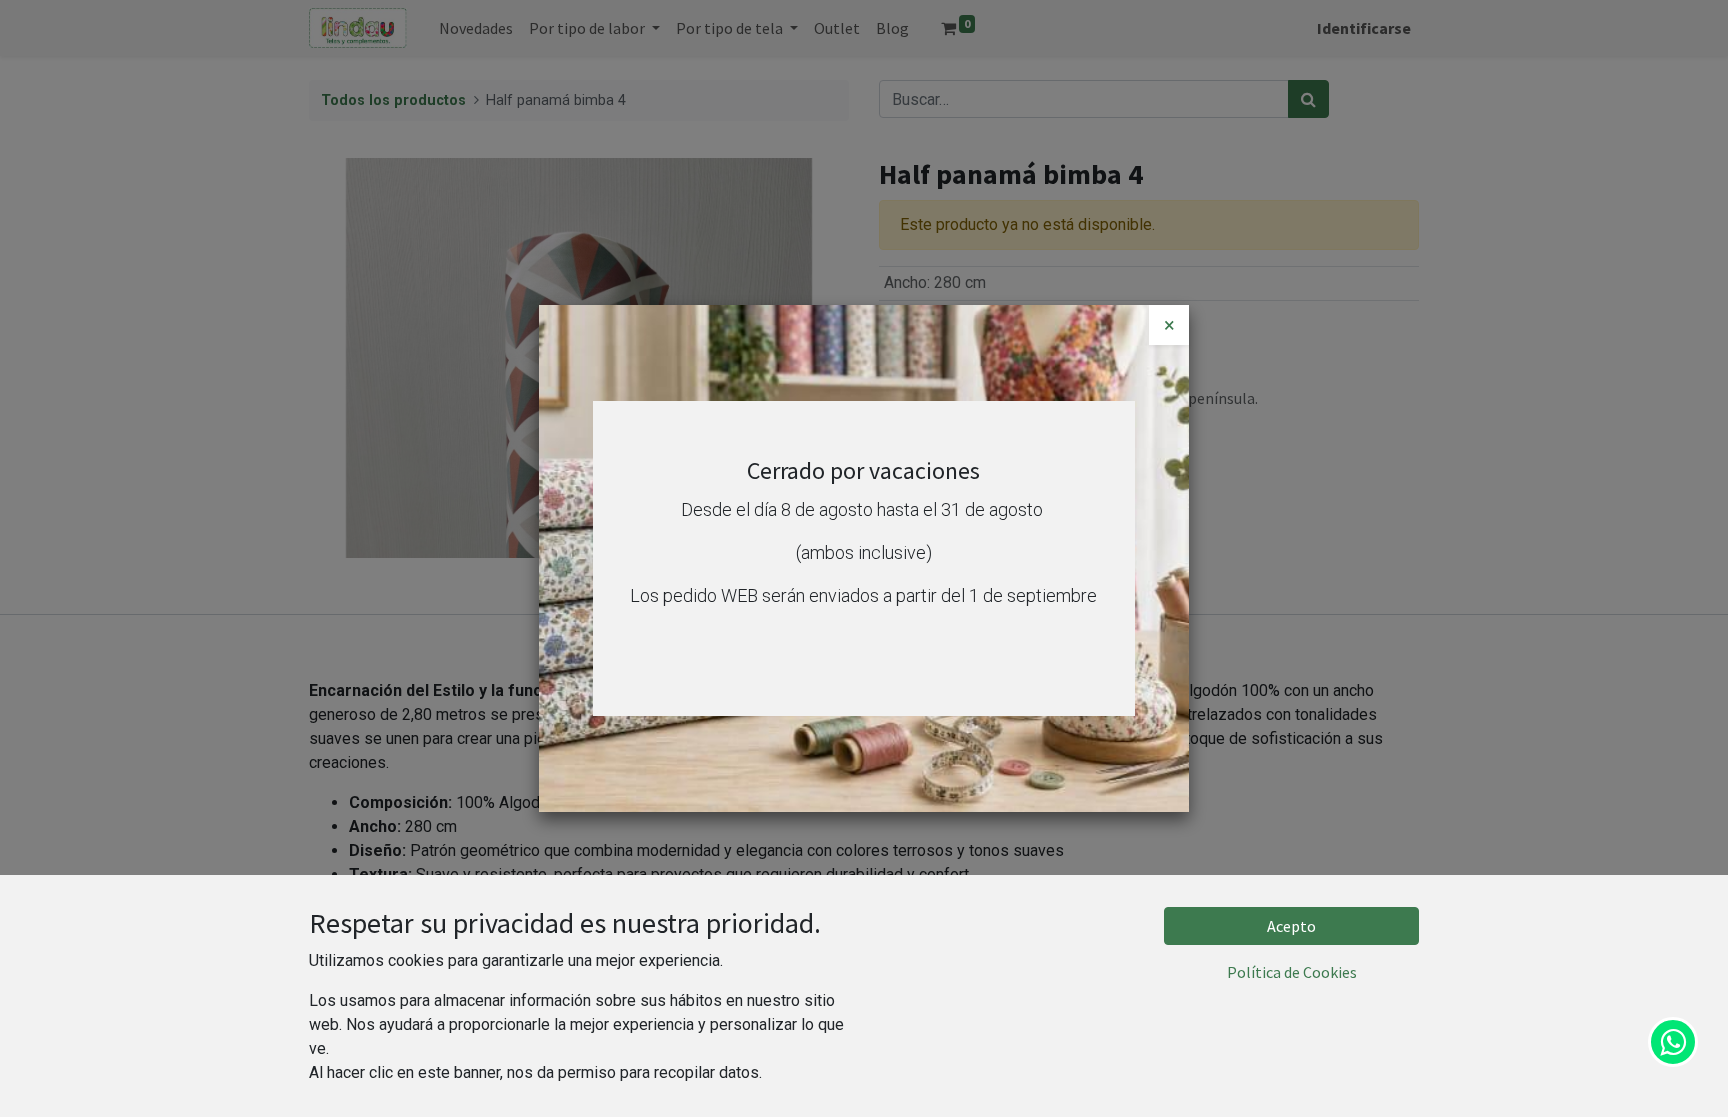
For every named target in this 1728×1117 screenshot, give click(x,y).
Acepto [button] (1291, 926)
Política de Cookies (1292, 972)
